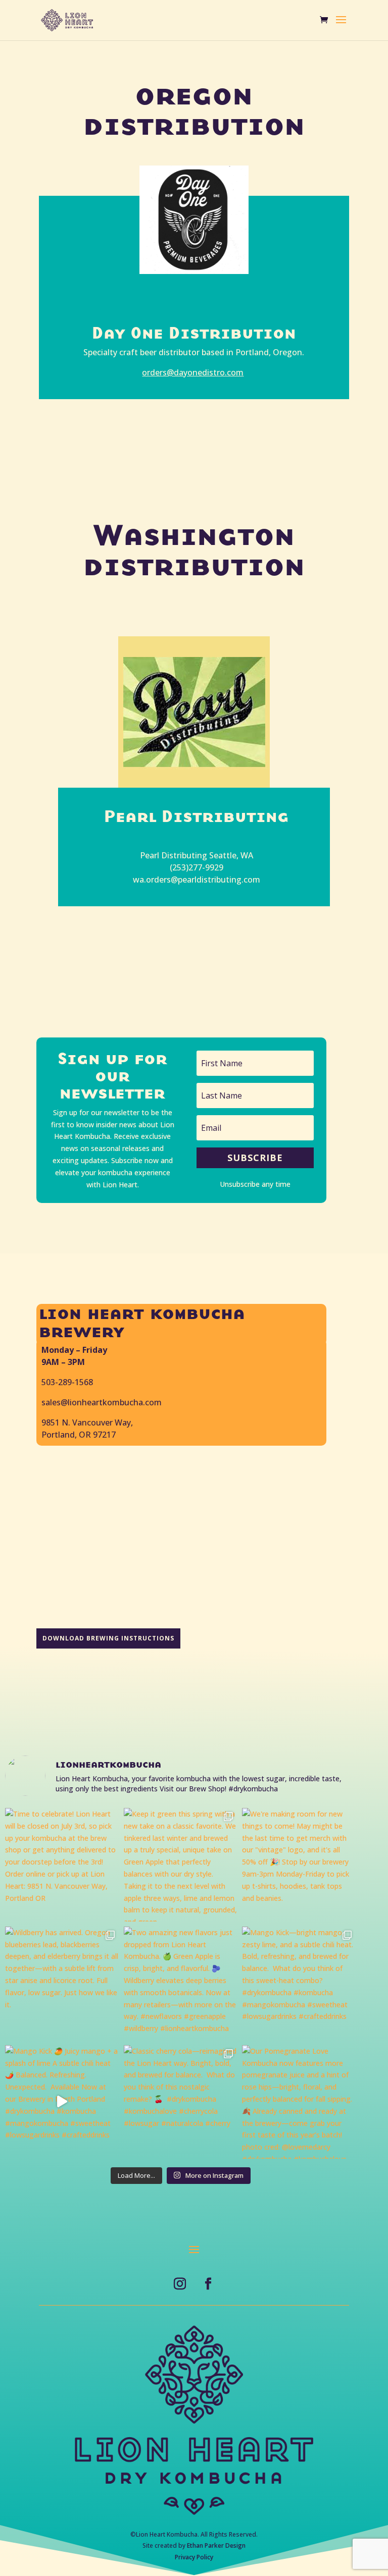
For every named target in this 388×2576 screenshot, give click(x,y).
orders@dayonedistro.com (193, 372)
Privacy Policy (194, 2557)
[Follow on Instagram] (180, 2284)
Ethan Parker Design (216, 2545)
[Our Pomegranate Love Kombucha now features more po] (299, 2102)
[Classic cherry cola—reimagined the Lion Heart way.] (181, 2102)
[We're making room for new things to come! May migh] (299, 1865)
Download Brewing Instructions (108, 1638)
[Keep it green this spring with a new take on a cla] (181, 1865)
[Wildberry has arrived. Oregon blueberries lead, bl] (62, 1983)
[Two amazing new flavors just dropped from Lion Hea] (181, 1983)
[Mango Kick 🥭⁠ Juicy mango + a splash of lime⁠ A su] (62, 2102)
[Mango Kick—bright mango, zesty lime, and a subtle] (299, 1983)
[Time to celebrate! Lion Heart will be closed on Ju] (62, 1865)
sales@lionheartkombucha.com (102, 1402)
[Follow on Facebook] (208, 2284)
